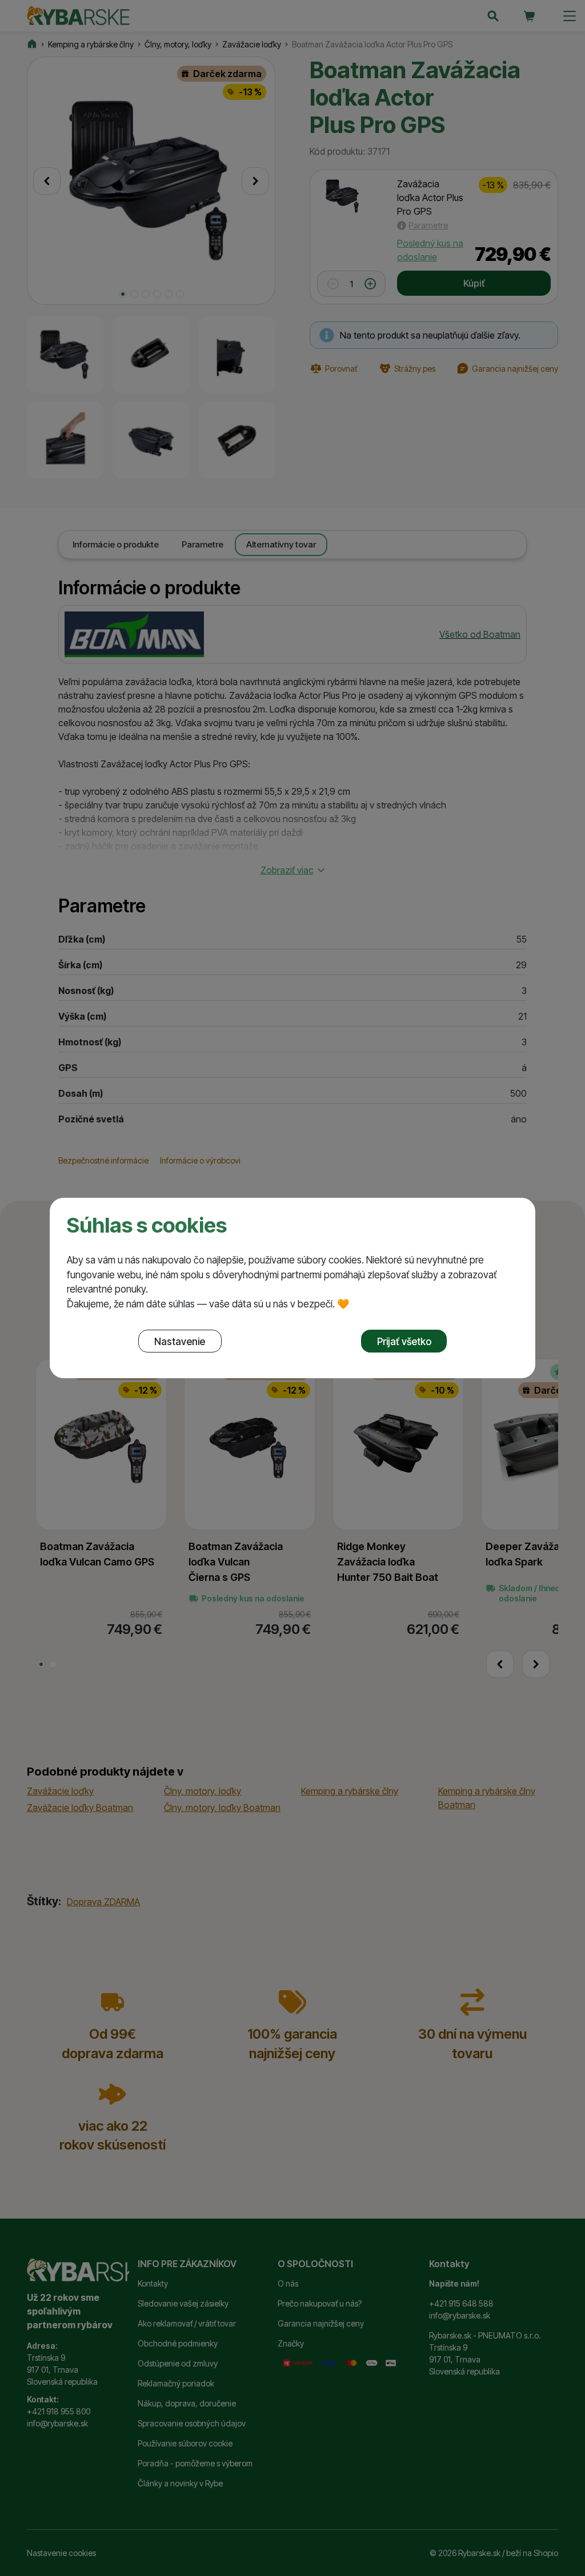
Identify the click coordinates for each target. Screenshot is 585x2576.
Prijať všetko (404, 1341)
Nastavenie (180, 1341)
